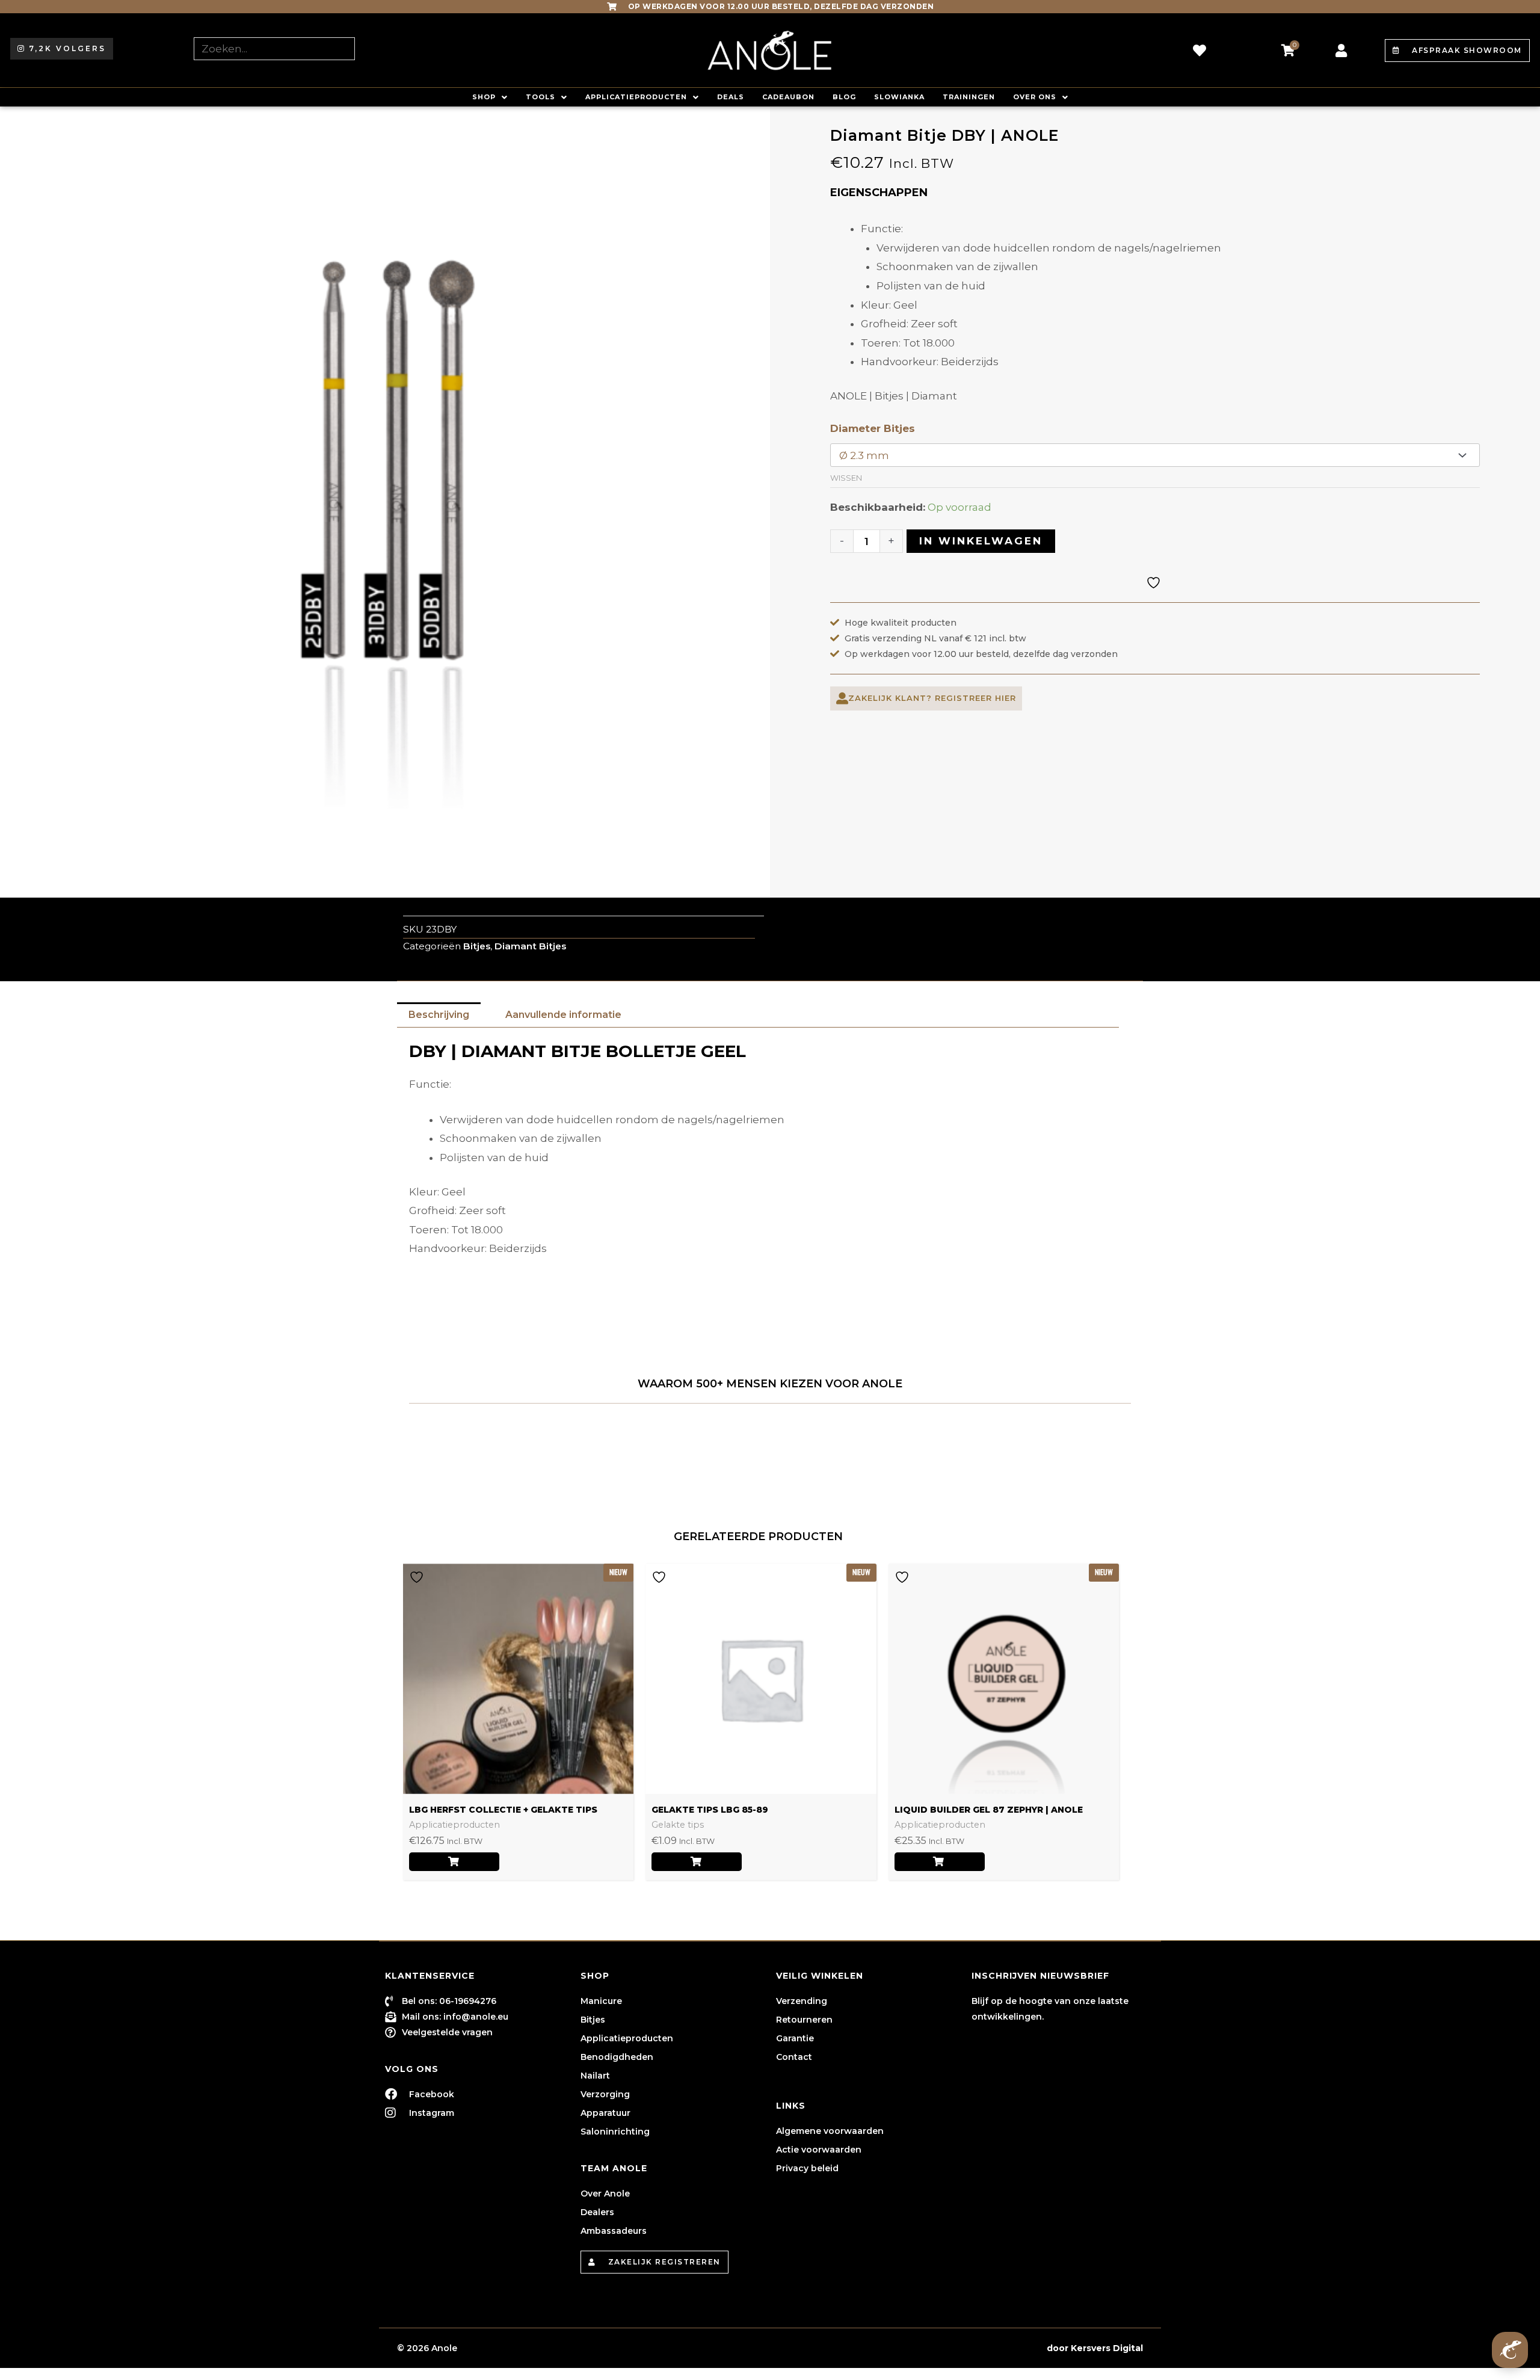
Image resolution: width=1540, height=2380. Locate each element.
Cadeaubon (788, 97)
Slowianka (899, 97)
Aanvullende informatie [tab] (563, 1015)
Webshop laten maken (992, 2348)
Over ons (1035, 97)
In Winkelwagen (981, 541)
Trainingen (969, 97)
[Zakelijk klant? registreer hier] (842, 698)
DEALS (731, 97)
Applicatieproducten (636, 97)
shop (484, 97)
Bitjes (477, 946)
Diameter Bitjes (873, 428)
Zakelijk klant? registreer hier (932, 698)
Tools (541, 97)
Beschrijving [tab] (439, 1015)
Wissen (846, 478)
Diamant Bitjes (530, 946)
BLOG (844, 97)
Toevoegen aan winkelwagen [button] (697, 1862)
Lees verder (454, 1862)
